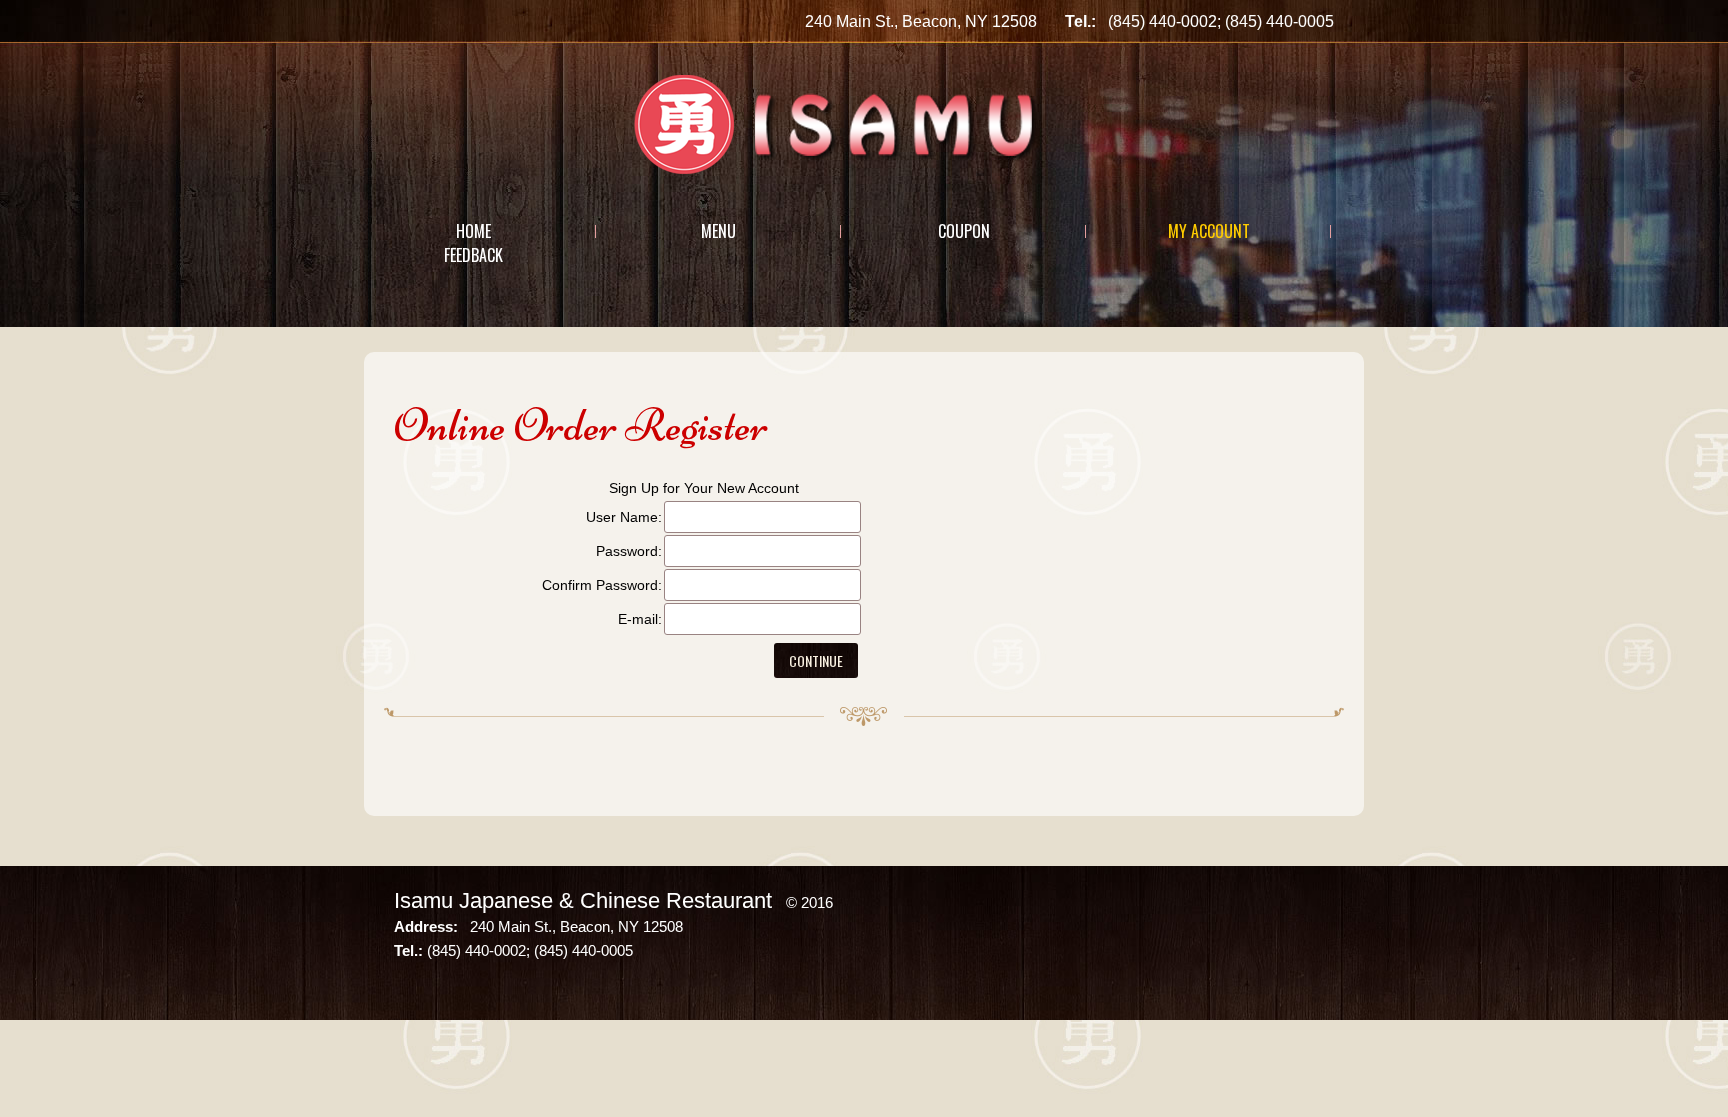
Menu (718, 231)
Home (473, 231)
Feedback (473, 255)
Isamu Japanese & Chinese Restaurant (583, 900)
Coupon (964, 231)
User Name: (624, 517)
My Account (1209, 231)
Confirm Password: (602, 585)
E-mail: (640, 619)
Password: (629, 551)
